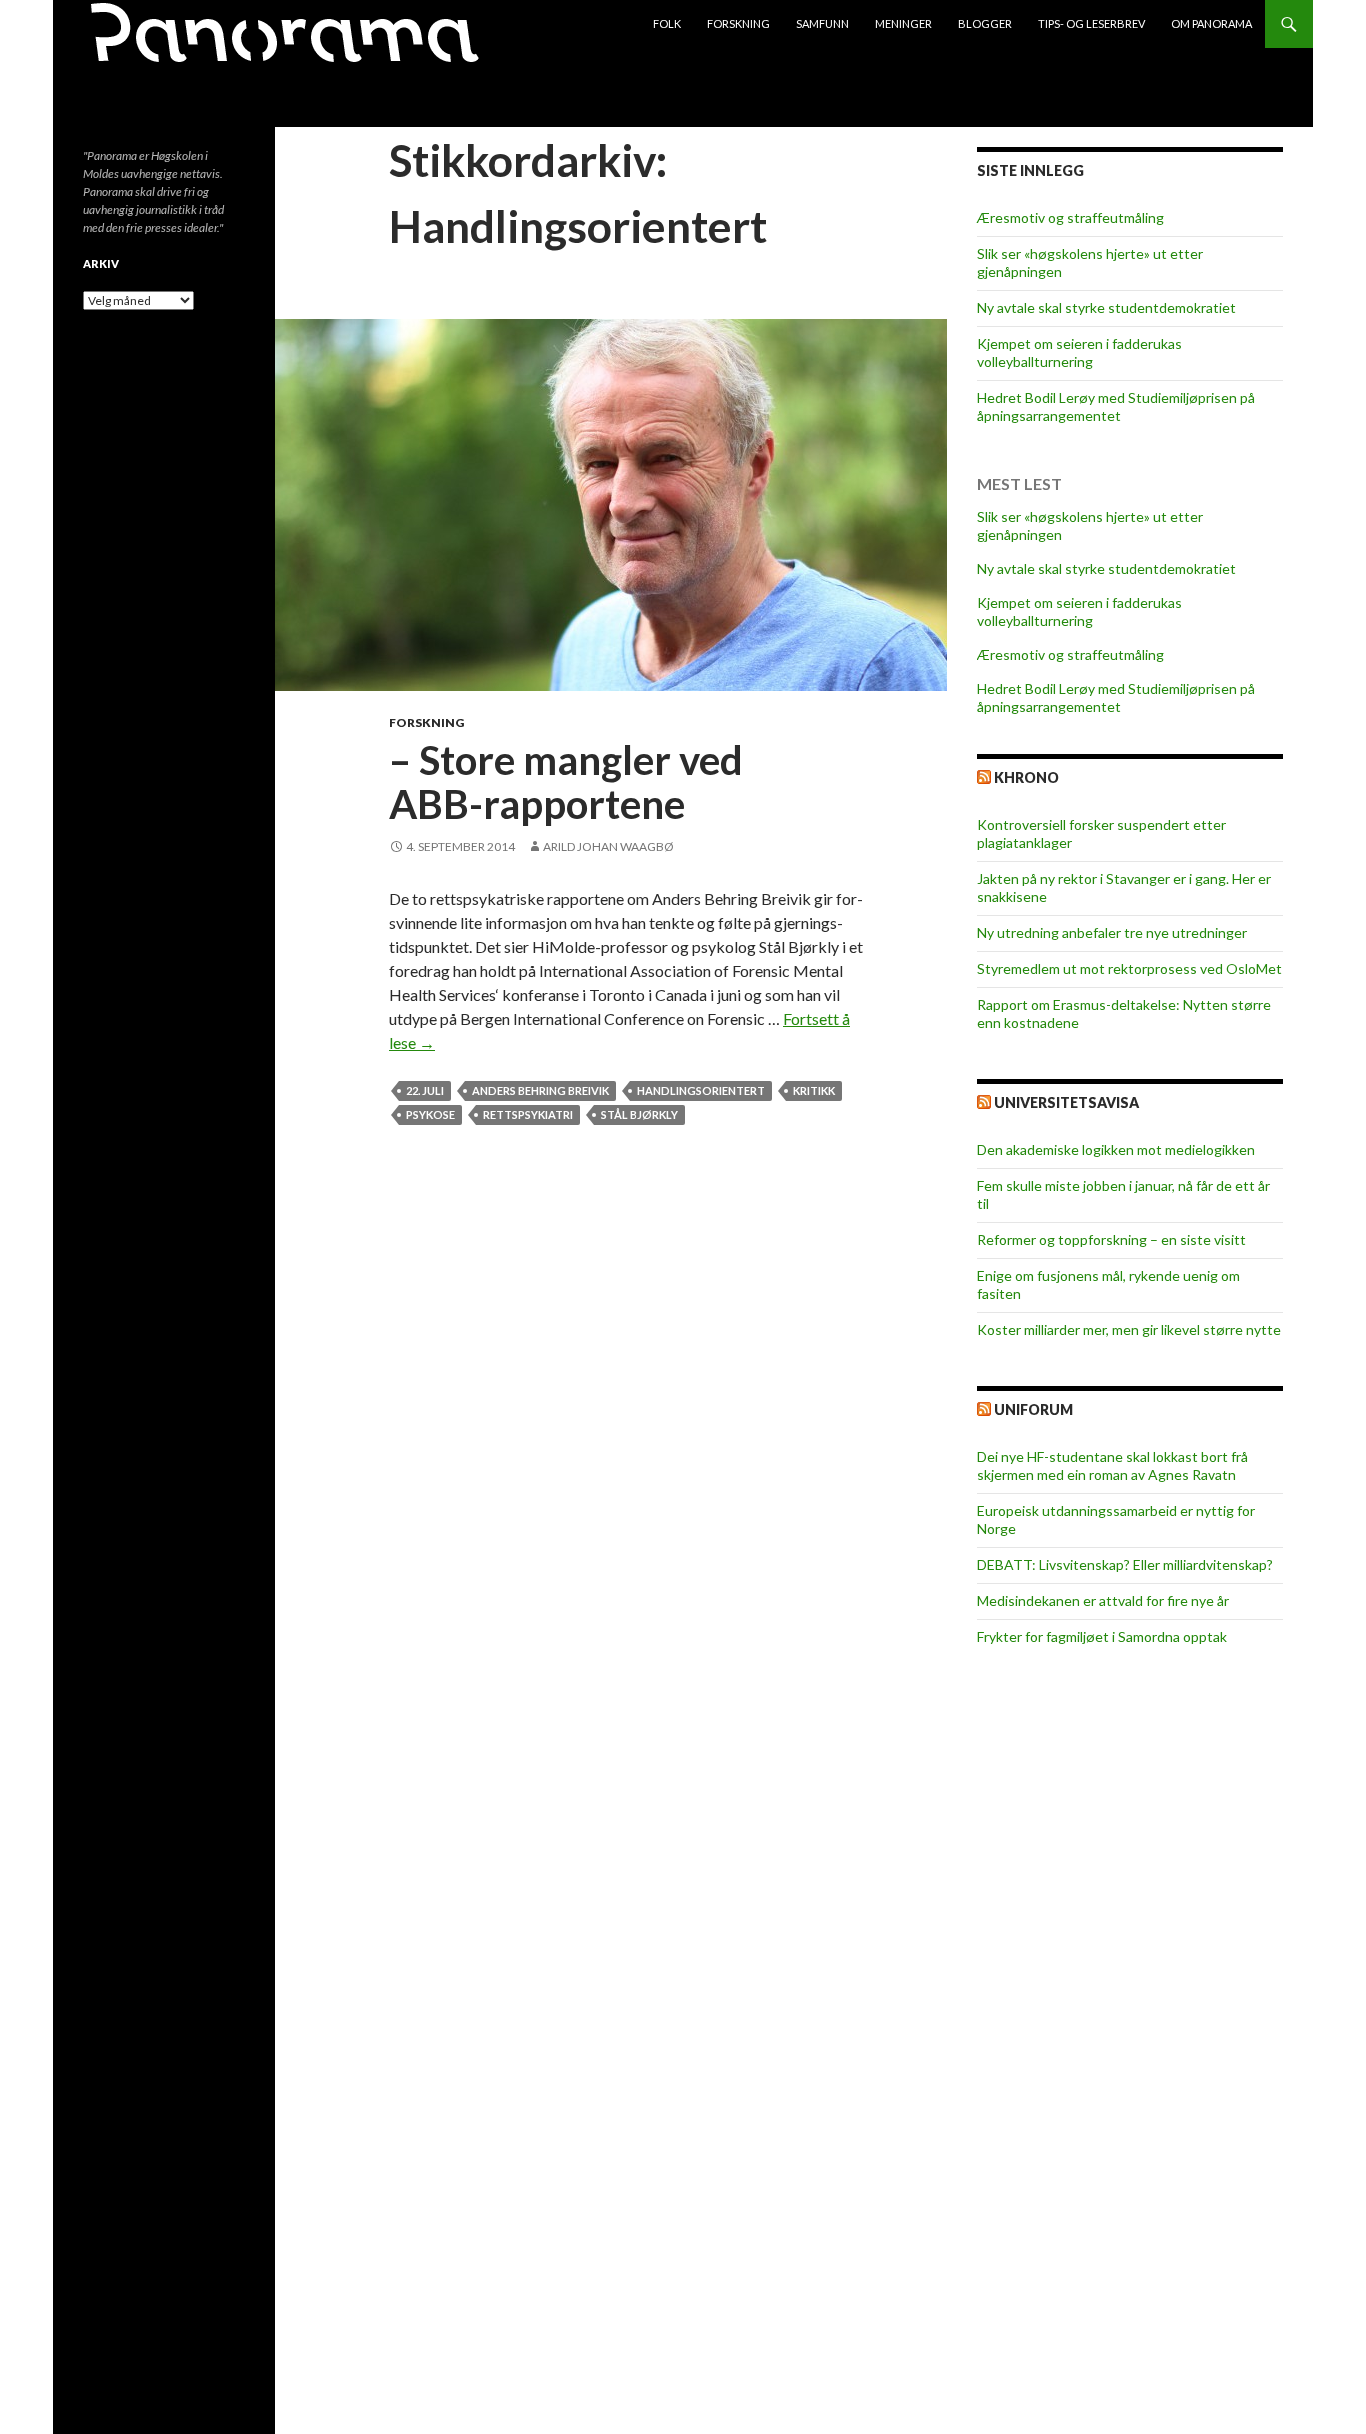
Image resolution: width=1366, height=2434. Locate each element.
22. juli (425, 1090)
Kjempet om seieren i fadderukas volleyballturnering (1079, 352)
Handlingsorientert (701, 1090)
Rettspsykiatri (528, 1114)
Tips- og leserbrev (1091, 23)
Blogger (985, 23)
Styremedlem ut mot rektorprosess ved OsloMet (1129, 968)
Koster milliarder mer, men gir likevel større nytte (1129, 1329)
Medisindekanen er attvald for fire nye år (1103, 1600)
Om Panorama (1211, 23)
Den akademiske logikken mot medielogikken (1116, 1149)
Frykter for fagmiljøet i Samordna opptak (1102, 1636)
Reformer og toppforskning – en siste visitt (1111, 1239)
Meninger (903, 23)
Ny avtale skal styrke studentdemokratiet (1106, 307)
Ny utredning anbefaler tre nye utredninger (1112, 932)
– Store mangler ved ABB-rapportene (566, 782)
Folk (667, 23)
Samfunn (822, 23)
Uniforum (1033, 1409)
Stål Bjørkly (639, 1114)
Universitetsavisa (1066, 1102)
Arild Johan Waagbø (608, 846)
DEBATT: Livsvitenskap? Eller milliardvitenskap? (1125, 1564)
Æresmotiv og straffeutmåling (1070, 217)
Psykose (430, 1114)
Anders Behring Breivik (540, 1090)
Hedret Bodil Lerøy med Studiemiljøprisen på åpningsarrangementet (1116, 406)
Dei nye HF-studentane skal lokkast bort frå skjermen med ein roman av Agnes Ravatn (1112, 1465)
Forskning (738, 23)
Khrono (1026, 777)
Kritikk (814, 1090)
